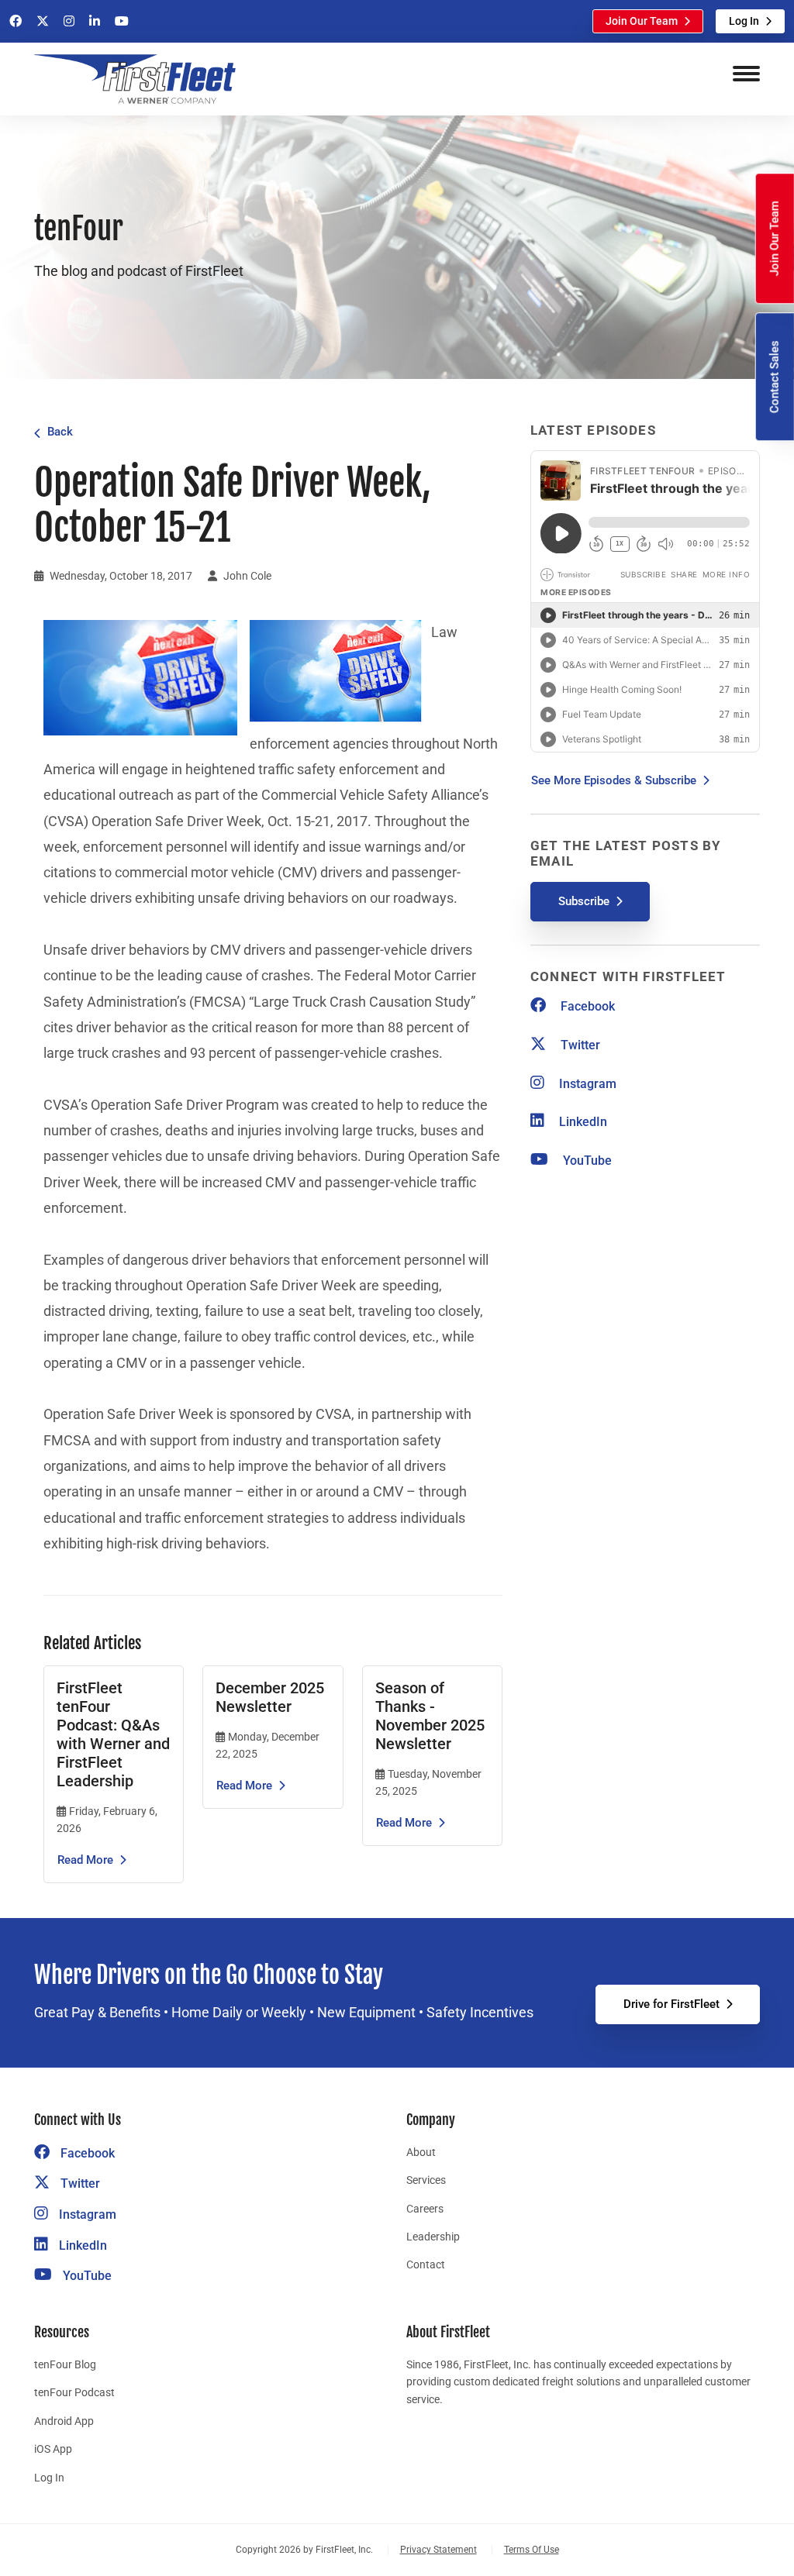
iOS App (53, 2449)
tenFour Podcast (74, 2392)
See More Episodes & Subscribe (614, 780)
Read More (85, 1860)
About (421, 2152)
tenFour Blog (65, 2364)
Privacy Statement (438, 2550)
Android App (64, 2421)
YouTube (586, 1161)
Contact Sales (775, 377)
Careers (425, 2209)
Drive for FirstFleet (671, 2004)
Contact (426, 2264)
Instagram (586, 1084)
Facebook (586, 1006)
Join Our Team (642, 21)
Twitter (579, 1045)
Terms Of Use (532, 2550)
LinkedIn (582, 1122)
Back (60, 432)
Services (426, 2180)
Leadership (433, 2237)
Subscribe (584, 901)
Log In (744, 21)
